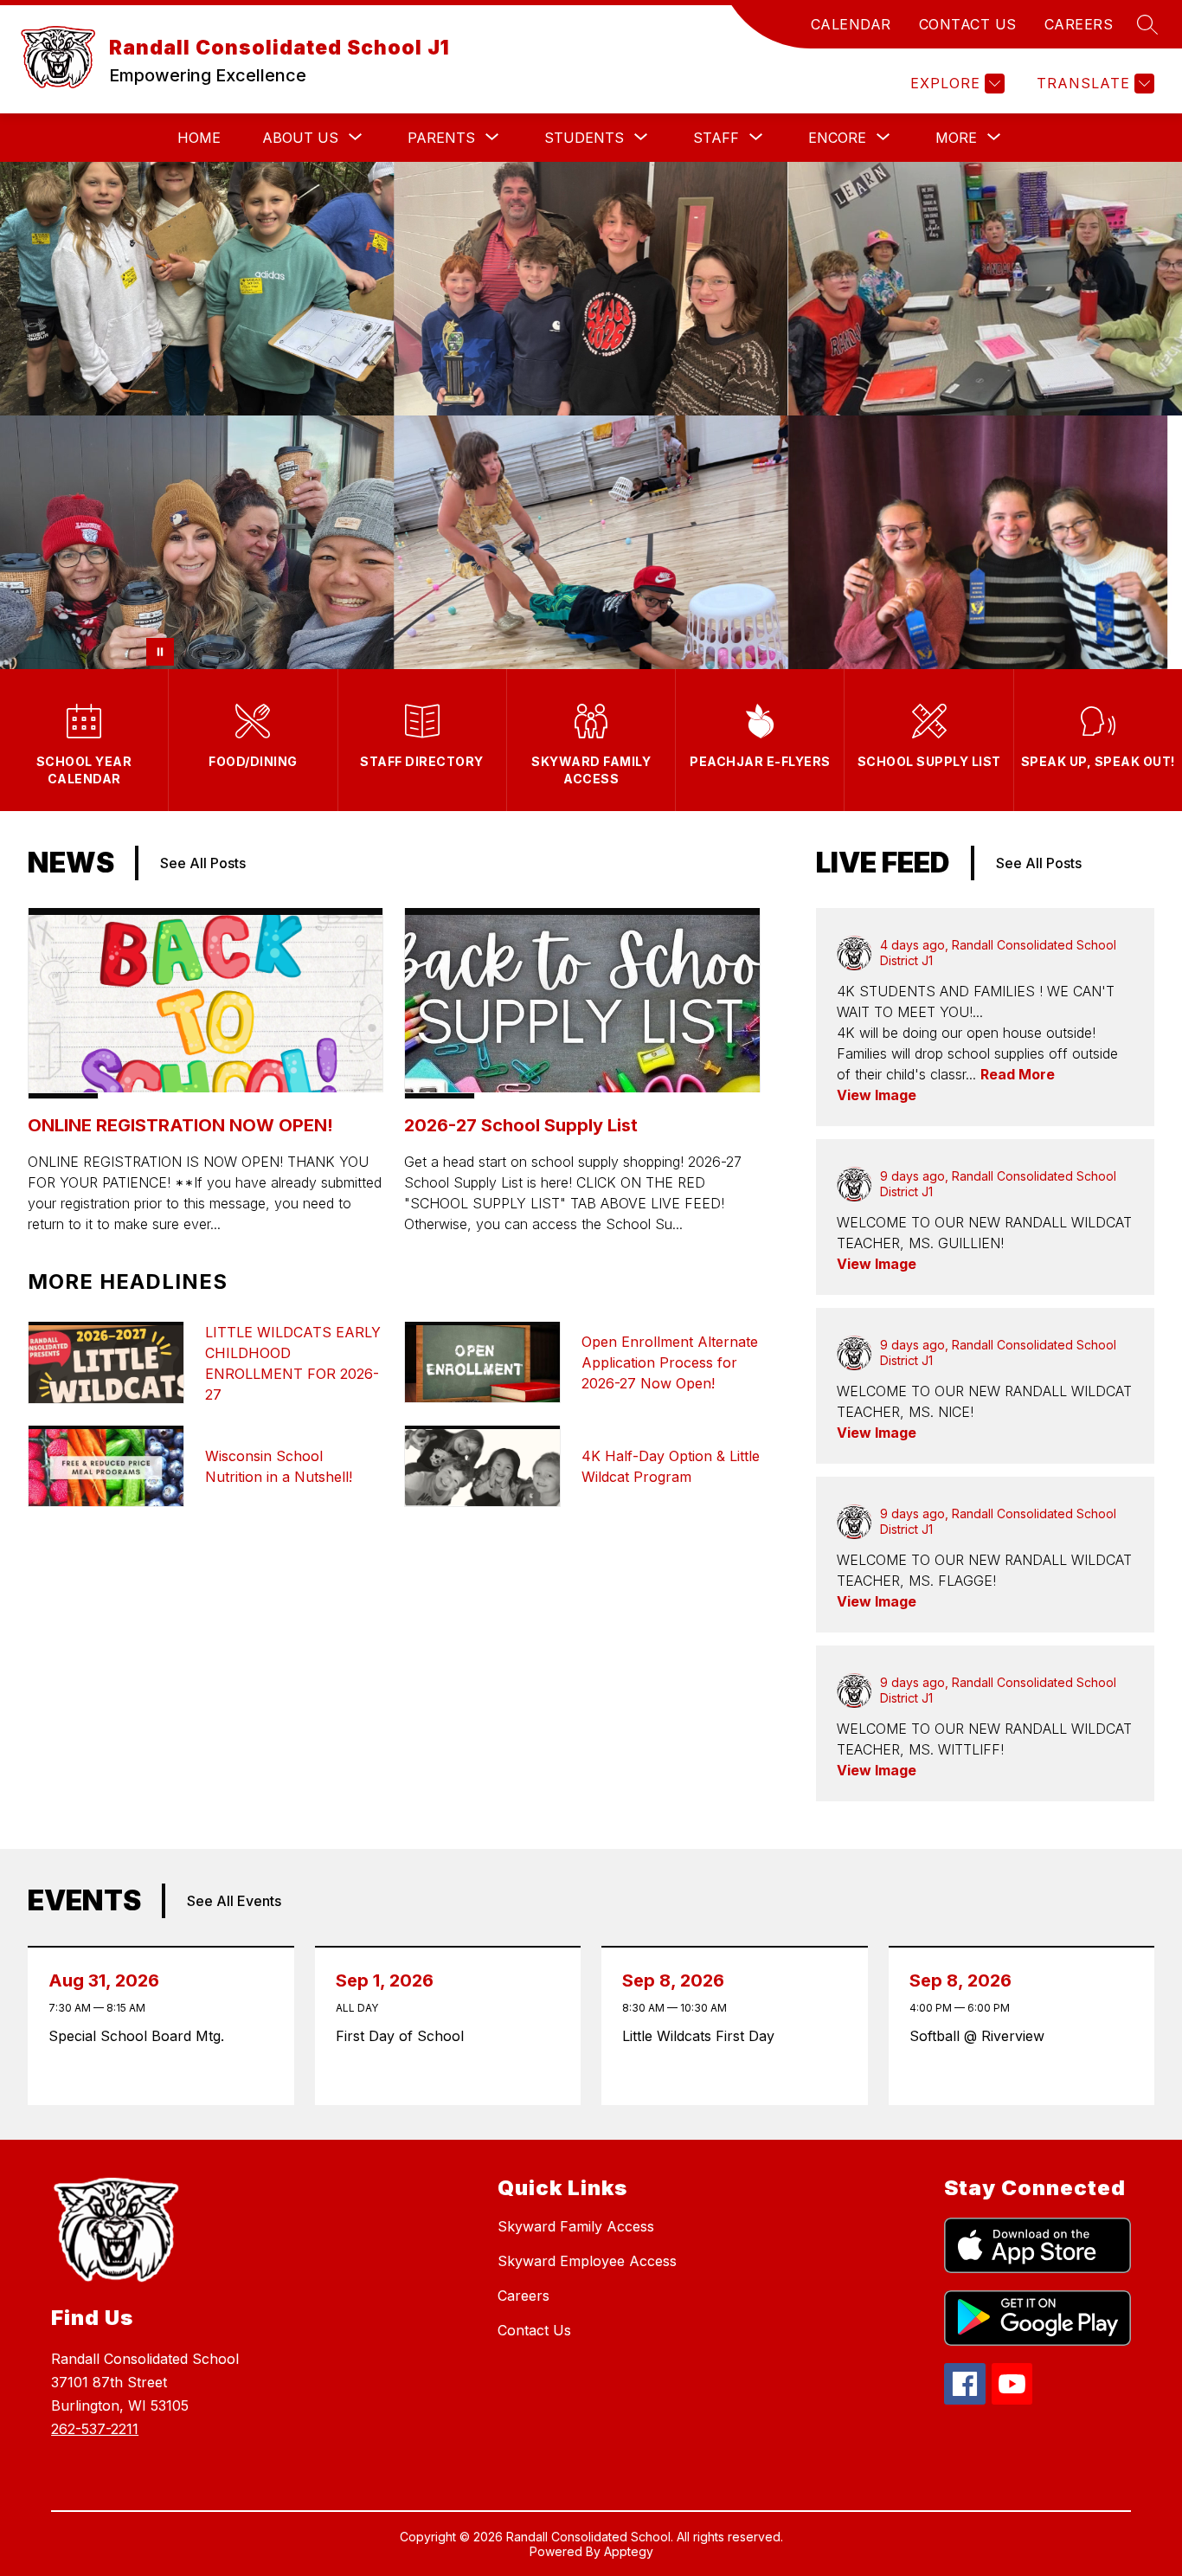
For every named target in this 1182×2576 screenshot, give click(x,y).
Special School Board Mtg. (141, 2036)
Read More (1018, 1074)
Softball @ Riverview (981, 2036)
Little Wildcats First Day (703, 2036)
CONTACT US (968, 24)
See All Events (234, 1901)
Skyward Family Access (576, 2226)
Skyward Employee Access (587, 2261)
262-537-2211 (95, 2429)
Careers (524, 2296)
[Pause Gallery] (160, 652)
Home (199, 138)
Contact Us (534, 2330)
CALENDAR (851, 24)
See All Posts (203, 863)
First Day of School (404, 2036)
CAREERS (1079, 24)
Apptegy (629, 2551)
